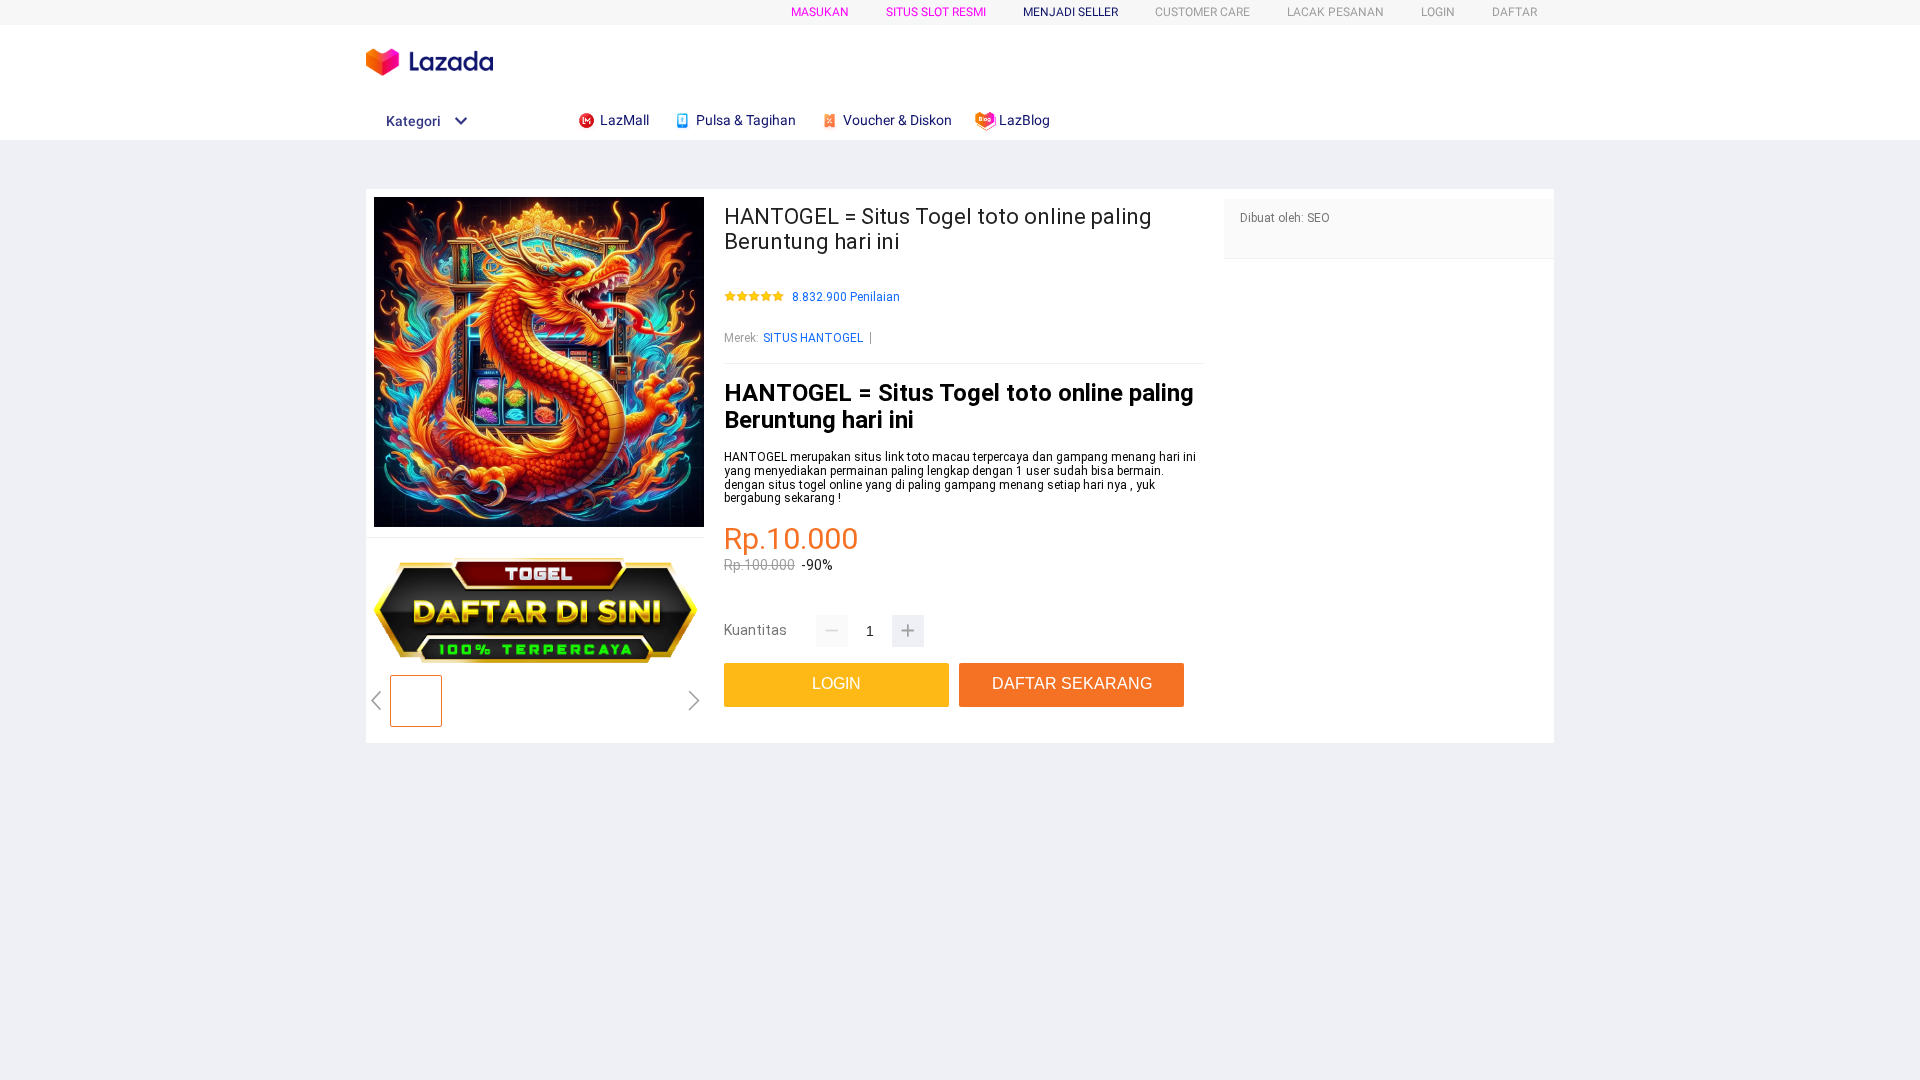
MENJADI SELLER (1070, 12)
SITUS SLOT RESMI (936, 12)
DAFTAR (1514, 12)
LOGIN (1438, 12)
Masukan (820, 12)
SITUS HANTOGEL (813, 338)
